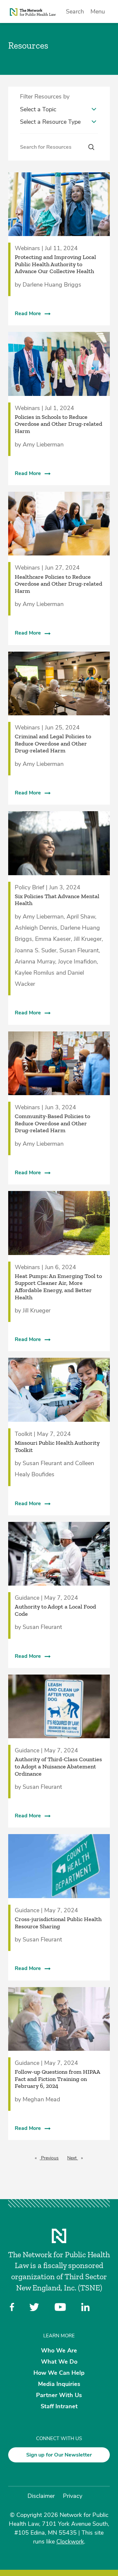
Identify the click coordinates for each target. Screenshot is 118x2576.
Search (75, 11)
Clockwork (70, 2542)
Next (77, 2158)
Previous (51, 2158)
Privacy (73, 2496)
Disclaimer (41, 2496)
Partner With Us (59, 2395)
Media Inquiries (59, 2384)
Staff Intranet (59, 2406)
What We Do (59, 2361)
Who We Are (59, 2350)
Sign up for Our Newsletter (59, 2455)
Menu (98, 11)
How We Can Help (59, 2373)
